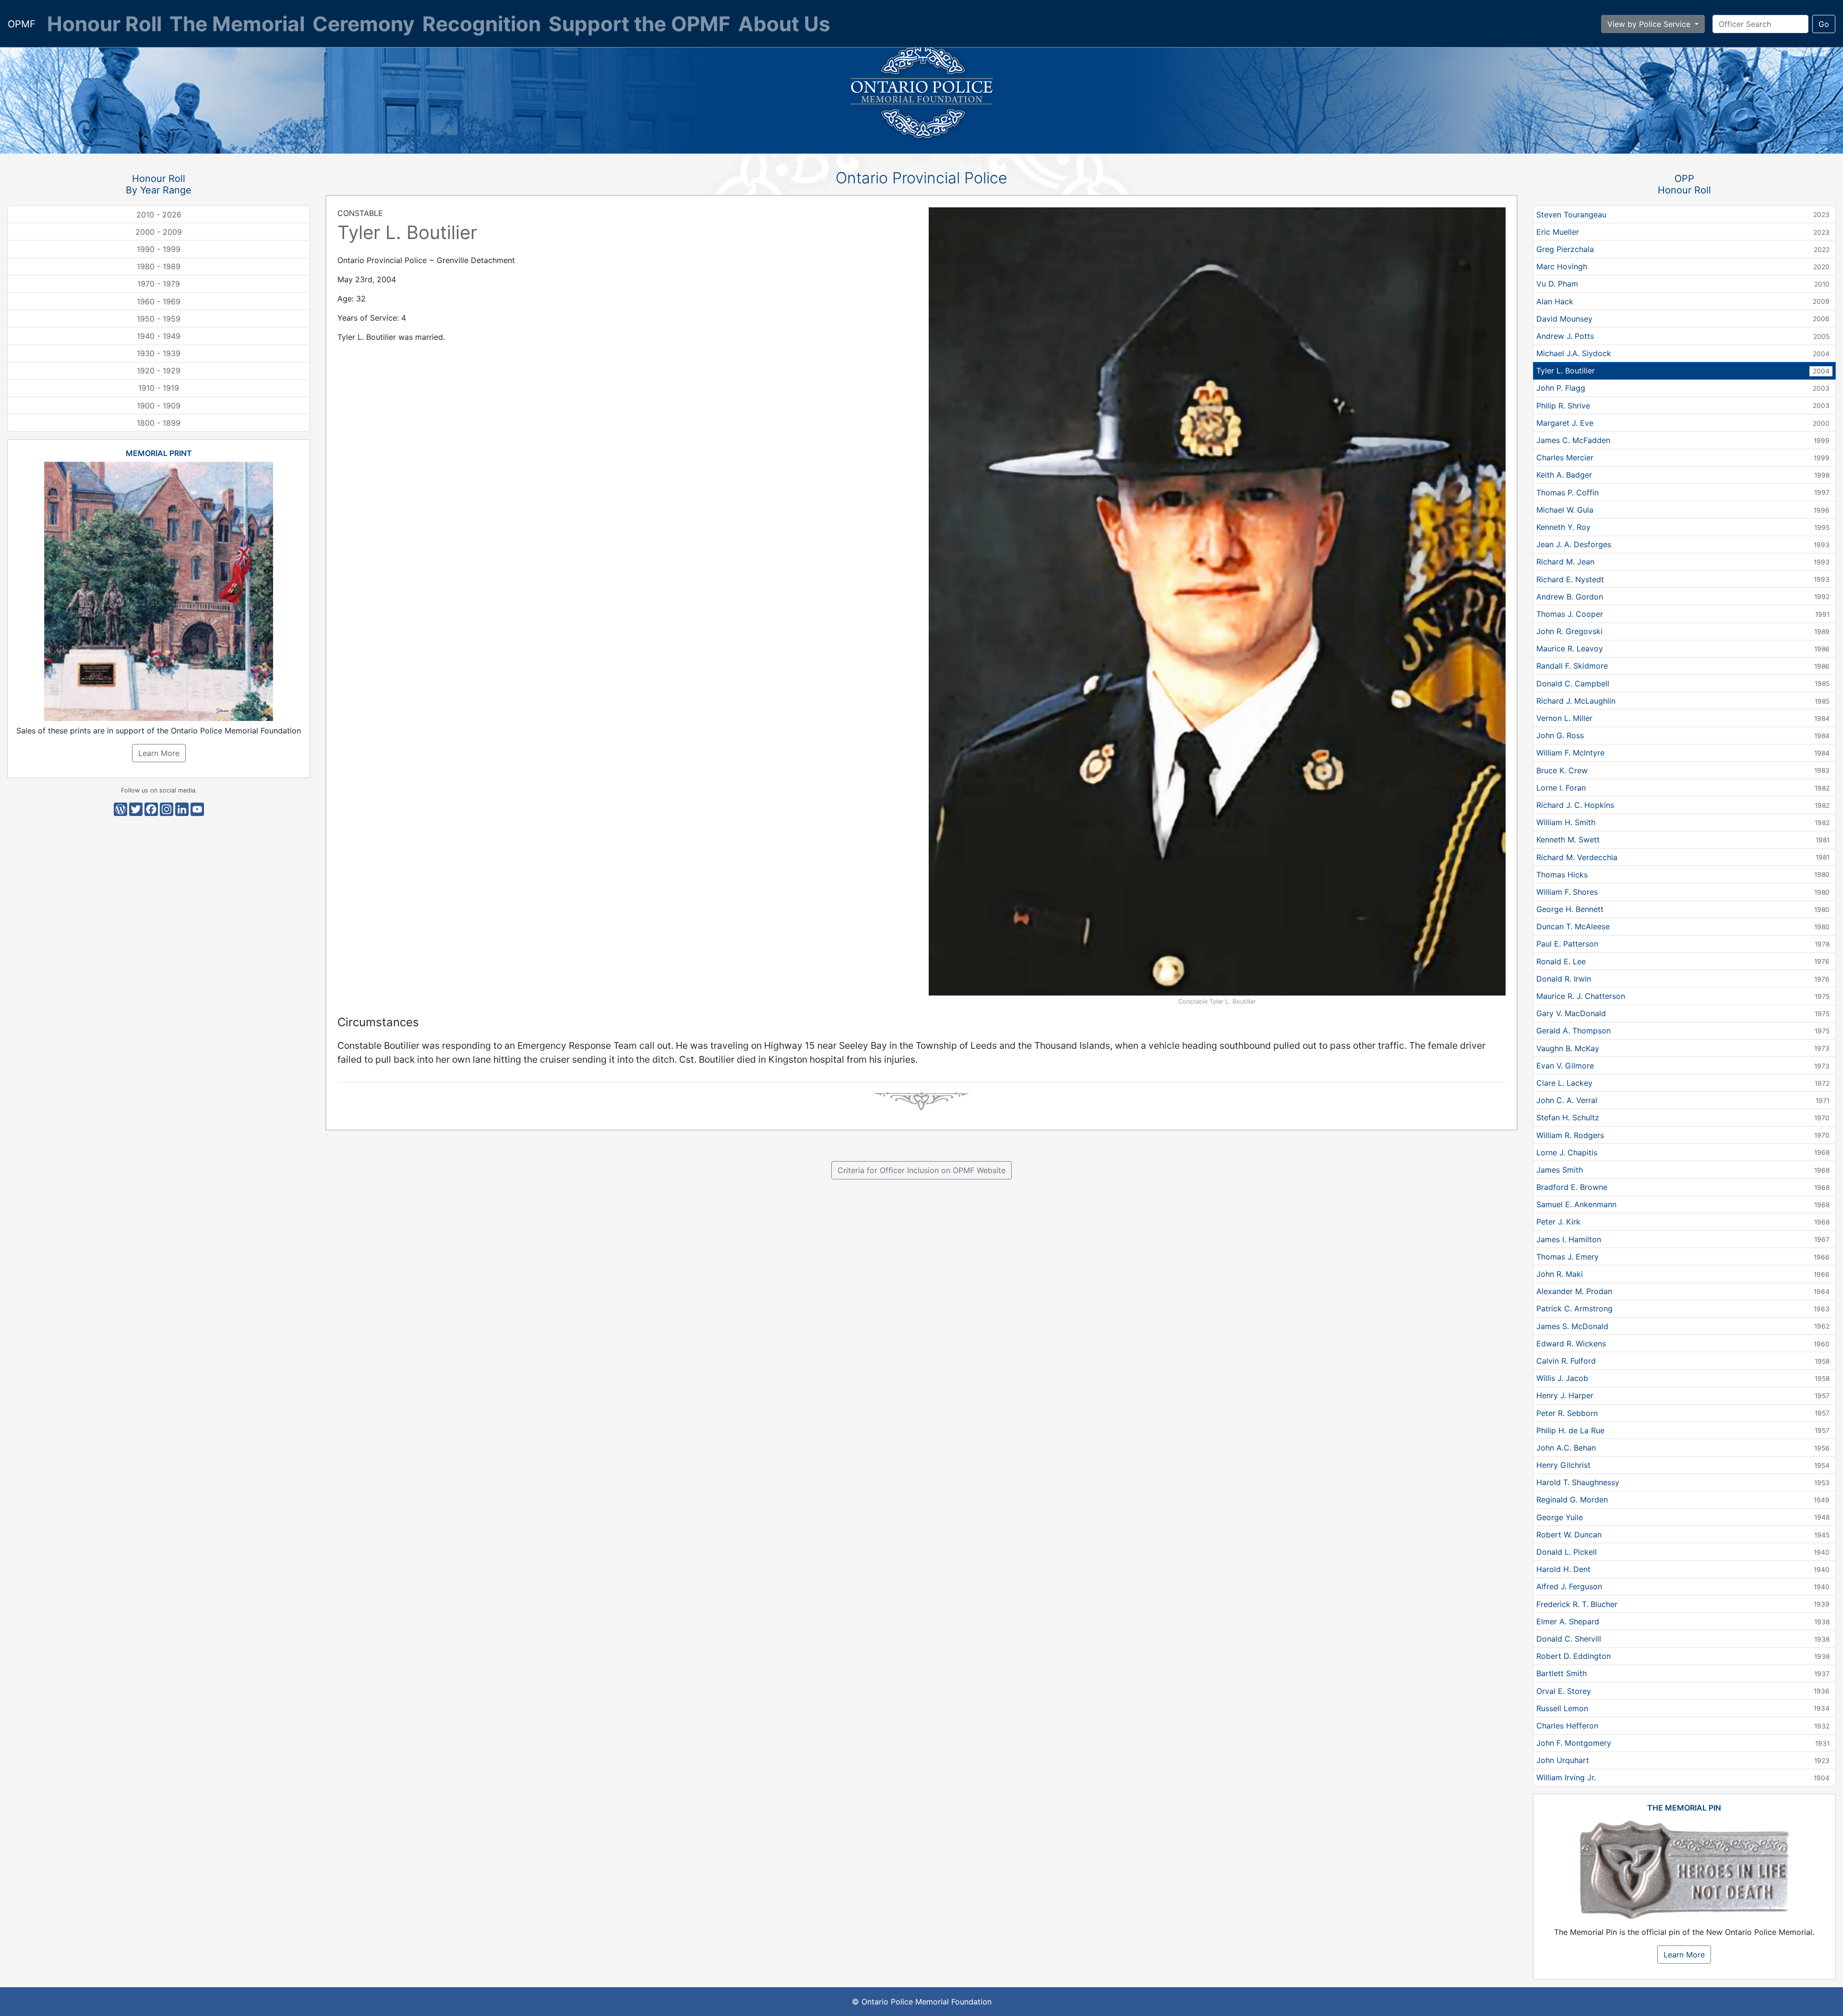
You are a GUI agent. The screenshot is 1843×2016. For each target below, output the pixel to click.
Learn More (159, 753)
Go (1824, 24)
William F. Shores (1683, 892)
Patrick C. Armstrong (1683, 1308)
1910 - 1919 (159, 388)
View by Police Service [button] (1650, 24)
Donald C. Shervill (1683, 1639)
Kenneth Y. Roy (1683, 527)
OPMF (22, 24)
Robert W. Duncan (1683, 1535)
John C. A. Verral (1683, 1100)
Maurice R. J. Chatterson (1683, 996)
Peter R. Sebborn (1683, 1413)
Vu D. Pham (1683, 284)
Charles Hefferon (1683, 1726)
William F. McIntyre (1683, 753)
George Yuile (1683, 1517)
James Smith (1683, 1170)
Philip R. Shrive (1683, 406)
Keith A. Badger (1683, 475)
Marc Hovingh (1683, 266)
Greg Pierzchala (1683, 249)
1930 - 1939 (159, 353)
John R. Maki (1683, 1274)
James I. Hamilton (1683, 1239)
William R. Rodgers (1683, 1135)
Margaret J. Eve (1683, 423)
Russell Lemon (1683, 1708)
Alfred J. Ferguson (1683, 1586)
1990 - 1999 (159, 249)
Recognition (482, 24)
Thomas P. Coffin (1683, 492)
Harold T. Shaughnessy (1683, 1482)
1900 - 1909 (159, 406)
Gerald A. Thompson (1683, 1031)
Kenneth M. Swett (1683, 840)
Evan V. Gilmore (1683, 1066)
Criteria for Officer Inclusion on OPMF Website (921, 1170)
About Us (784, 24)
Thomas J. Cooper (1683, 614)
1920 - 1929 (159, 371)
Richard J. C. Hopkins (1683, 805)
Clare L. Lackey (1683, 1083)
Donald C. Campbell (1683, 684)
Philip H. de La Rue (1683, 1430)
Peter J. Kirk (1683, 1222)
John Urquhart (1683, 1760)
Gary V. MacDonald (1683, 1013)
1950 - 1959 (159, 319)
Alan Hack (1683, 301)
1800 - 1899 (159, 423)
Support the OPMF (640, 24)
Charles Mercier (1683, 457)
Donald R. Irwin (1683, 979)
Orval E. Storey (1683, 1691)
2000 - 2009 (159, 232)
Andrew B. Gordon (1683, 597)
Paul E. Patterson (1683, 944)
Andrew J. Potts (1683, 336)
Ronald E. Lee (1683, 961)
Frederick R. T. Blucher (1683, 1604)
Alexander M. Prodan (1683, 1291)
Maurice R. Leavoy (1683, 648)
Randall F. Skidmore (1683, 666)
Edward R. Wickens (1683, 1344)
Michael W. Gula (1683, 510)
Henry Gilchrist (1683, 1465)
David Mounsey (1683, 319)
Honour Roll (106, 24)
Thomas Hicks (1683, 875)
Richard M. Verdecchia (1683, 857)
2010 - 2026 (159, 215)
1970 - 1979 (159, 284)
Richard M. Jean (1683, 562)
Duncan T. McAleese (1683, 926)
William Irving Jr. (1683, 1777)
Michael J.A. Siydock (1683, 353)
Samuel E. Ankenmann (1683, 1204)
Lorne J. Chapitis (1683, 1152)
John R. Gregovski (1683, 631)
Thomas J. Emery (1683, 1257)
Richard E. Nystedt (1683, 579)
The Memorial (237, 24)
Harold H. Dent (1683, 1569)
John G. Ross (1683, 735)
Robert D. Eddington (1683, 1656)
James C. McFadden (1683, 440)
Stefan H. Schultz (1683, 1117)
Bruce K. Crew (1683, 770)
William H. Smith (1683, 822)
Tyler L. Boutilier (1683, 371)
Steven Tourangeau (1683, 215)
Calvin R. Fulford (1683, 1361)
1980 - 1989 (159, 266)
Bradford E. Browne (1683, 1187)
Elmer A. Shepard (1683, 1621)
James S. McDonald (1683, 1326)
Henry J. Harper (1683, 1395)
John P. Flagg (1683, 388)
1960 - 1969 (159, 301)
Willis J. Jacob (1683, 1378)
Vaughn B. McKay (1683, 1048)
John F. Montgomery (1683, 1743)
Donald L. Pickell (1683, 1552)
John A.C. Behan (1683, 1448)
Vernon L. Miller (1683, 718)
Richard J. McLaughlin (1683, 701)
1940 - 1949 (159, 336)
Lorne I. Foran (1683, 788)
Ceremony (364, 24)
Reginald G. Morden (1683, 1500)
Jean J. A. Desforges (1683, 544)
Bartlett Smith (1683, 1673)
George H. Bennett (1683, 909)
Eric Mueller (1683, 232)
